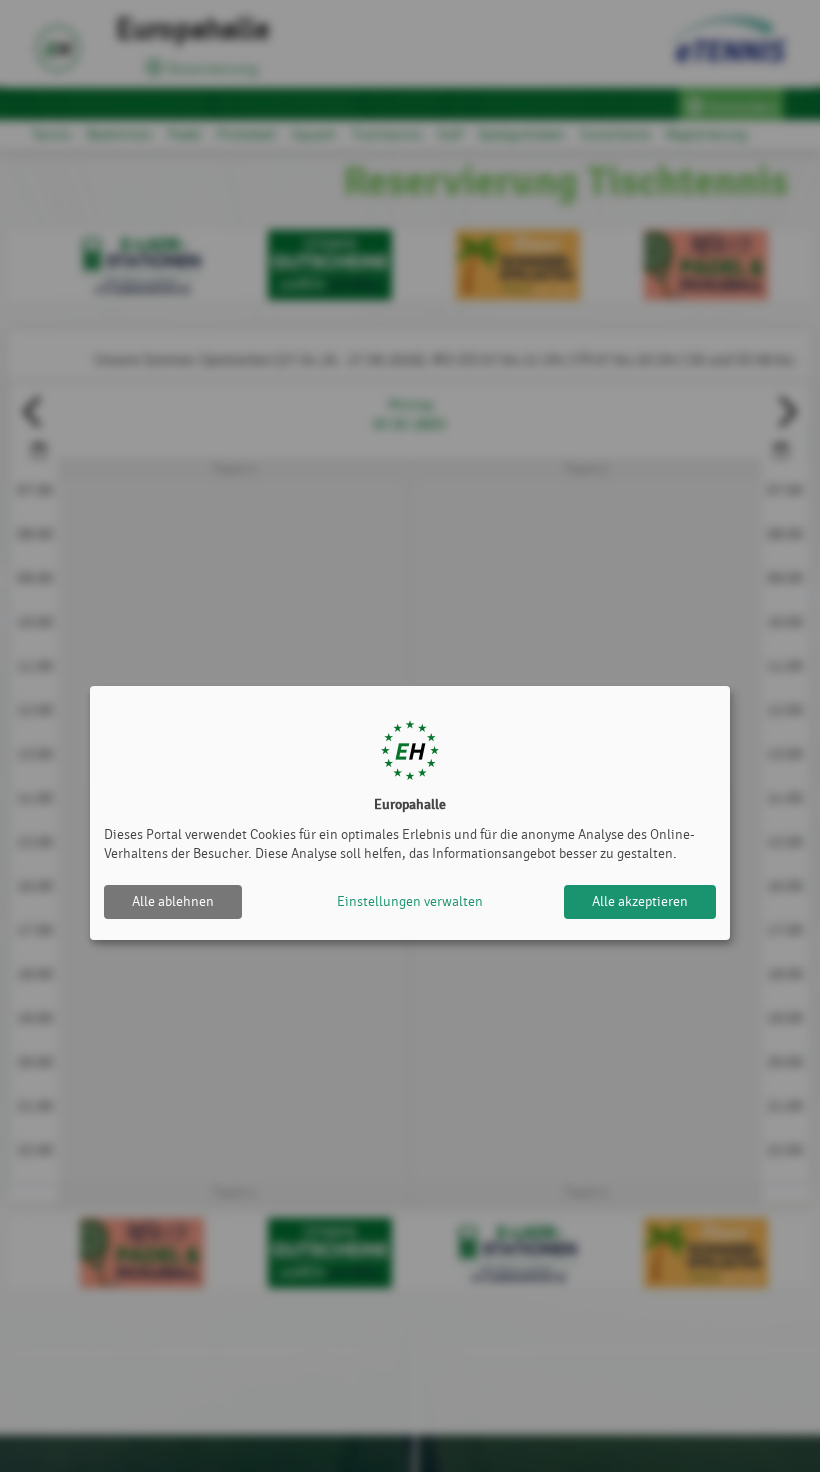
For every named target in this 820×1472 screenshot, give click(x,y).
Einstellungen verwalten (410, 901)
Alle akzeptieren (640, 901)
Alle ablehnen (173, 901)
